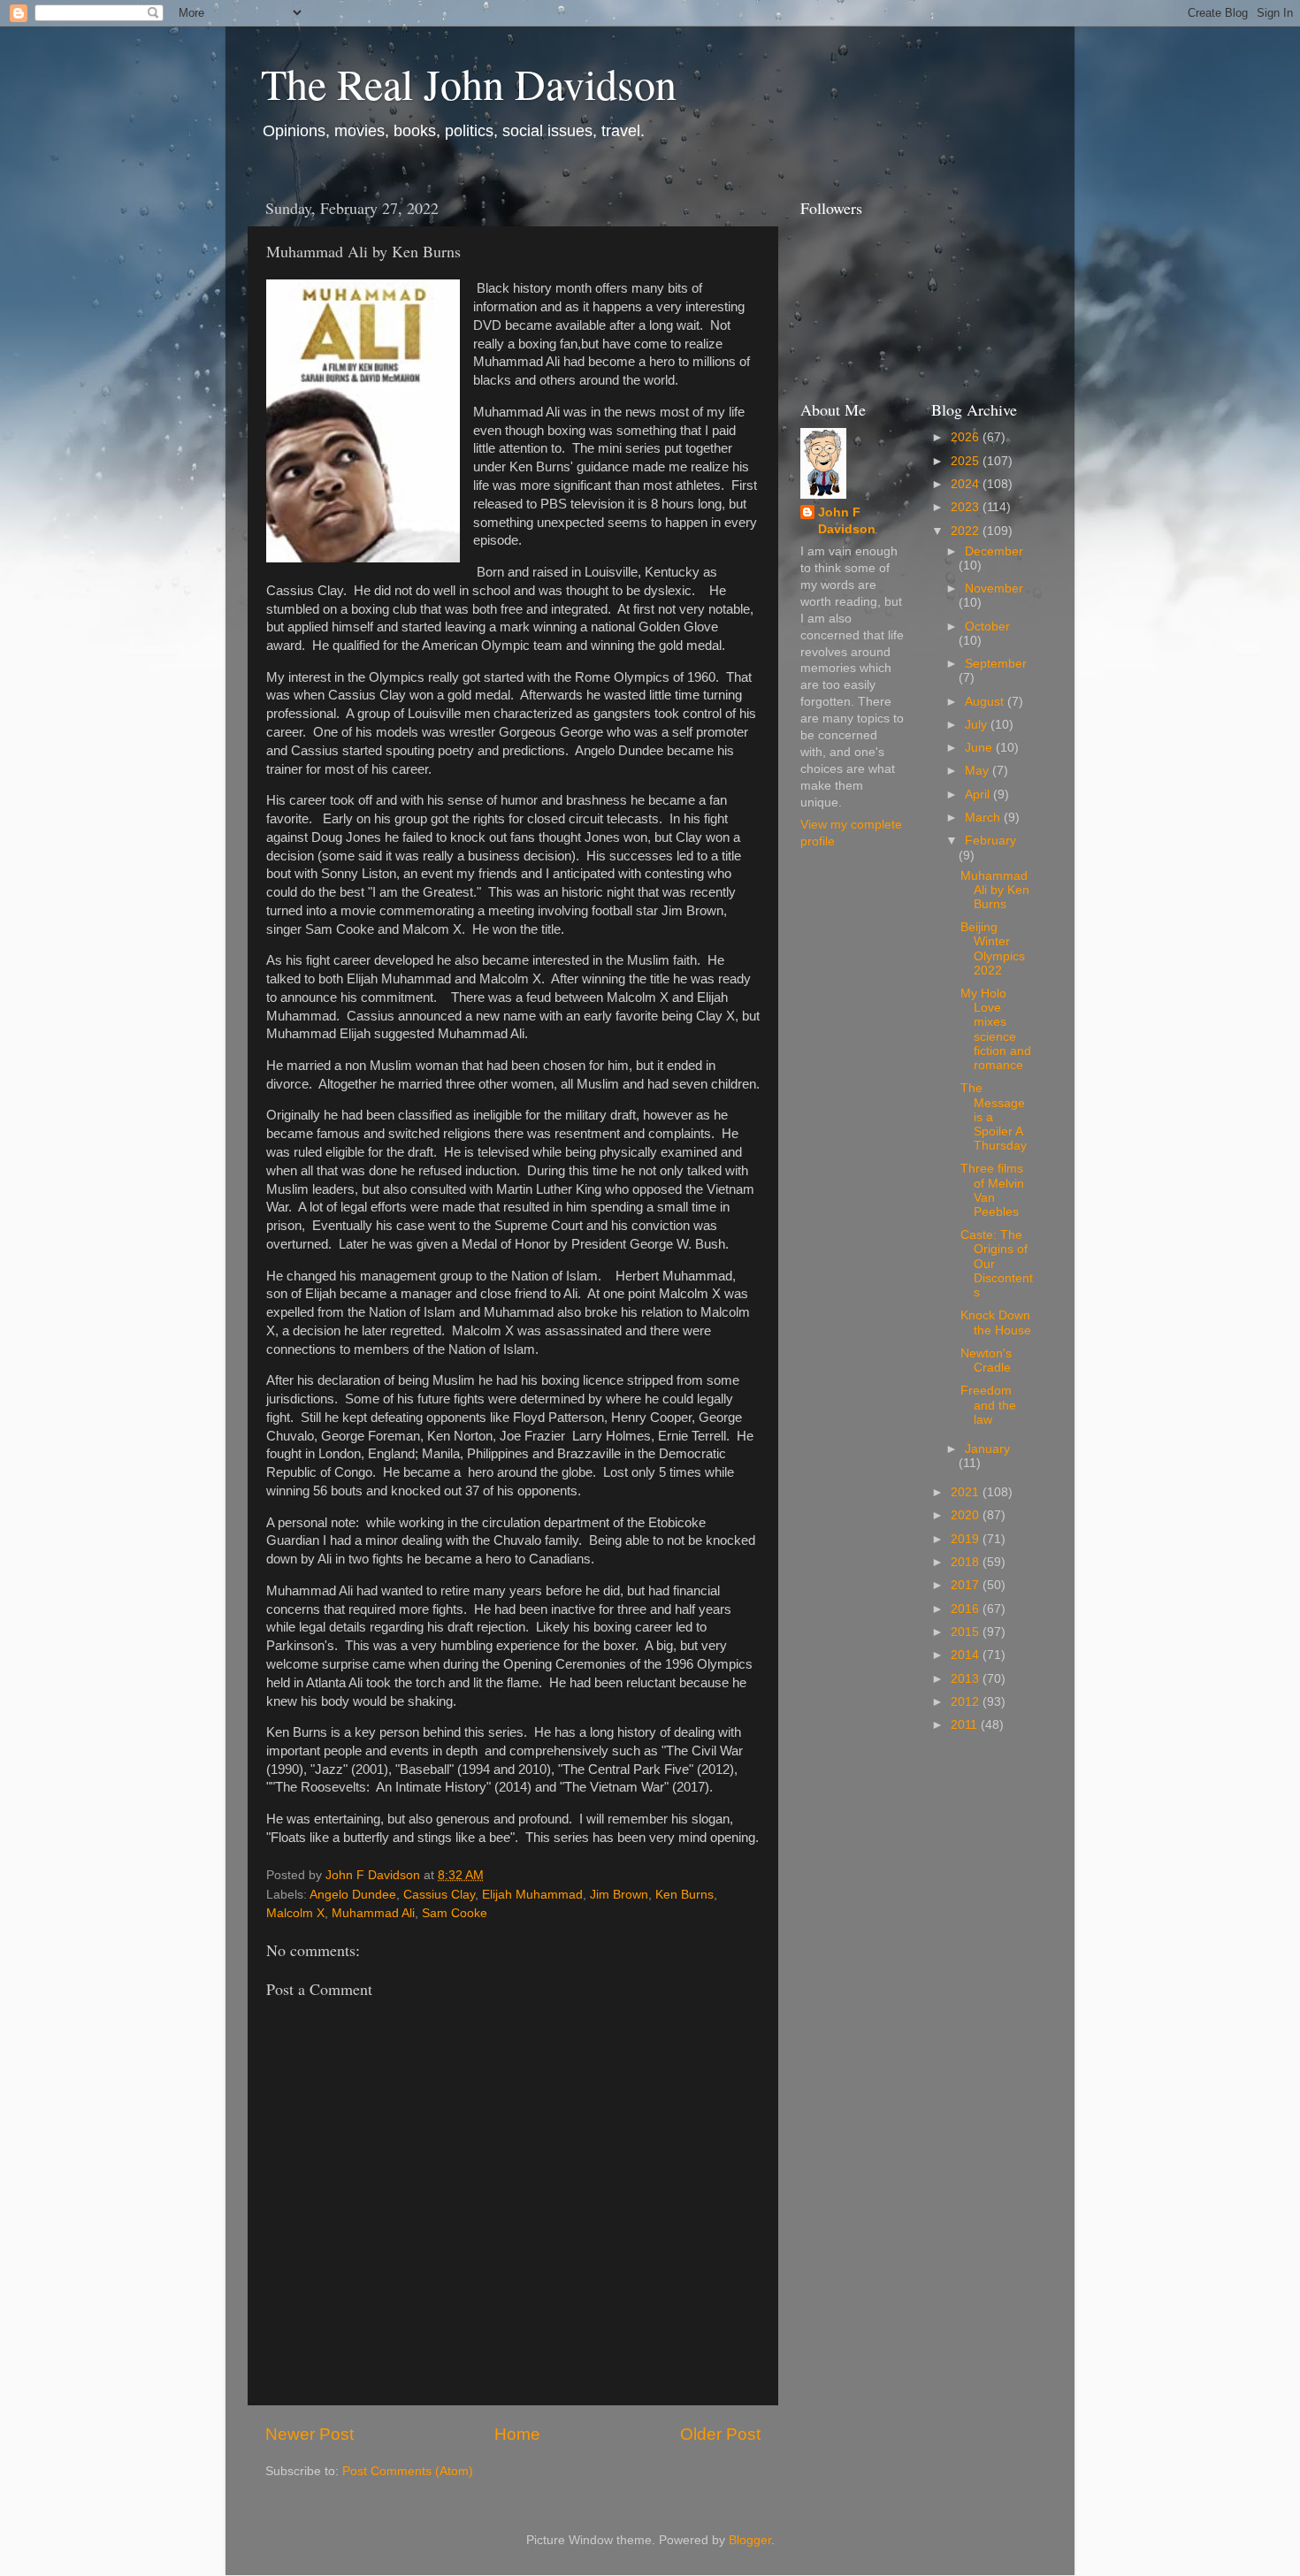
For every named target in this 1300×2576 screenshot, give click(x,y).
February (990, 841)
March (984, 818)
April (979, 795)
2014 (967, 1655)
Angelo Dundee (353, 1895)
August (986, 702)
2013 (967, 1679)
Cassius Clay (439, 1895)
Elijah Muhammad (532, 1895)
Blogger (750, 2540)
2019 (967, 1539)
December (994, 551)
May (979, 771)
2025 (967, 461)
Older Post (720, 2434)
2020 (967, 1515)
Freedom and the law (988, 1405)
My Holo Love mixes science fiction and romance (996, 1029)
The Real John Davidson (469, 83)
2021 (967, 1492)
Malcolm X (295, 1913)
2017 (967, 1585)
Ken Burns (684, 1895)
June (980, 748)
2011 (966, 1725)
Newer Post (310, 2434)
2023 (967, 507)
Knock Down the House (996, 1322)
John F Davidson (847, 521)
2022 (967, 531)
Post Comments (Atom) (408, 2471)
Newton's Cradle (986, 1361)
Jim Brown (619, 1895)
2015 (967, 1632)
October (987, 627)
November (994, 589)
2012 (967, 1702)
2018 (967, 1562)
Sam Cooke (455, 1913)
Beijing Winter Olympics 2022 (993, 949)
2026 (967, 437)
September (996, 664)
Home (517, 2434)
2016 (967, 1609)
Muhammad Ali (373, 1913)
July (978, 725)
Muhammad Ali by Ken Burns (995, 890)
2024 (967, 484)
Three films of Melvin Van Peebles (992, 1190)
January (987, 1449)
